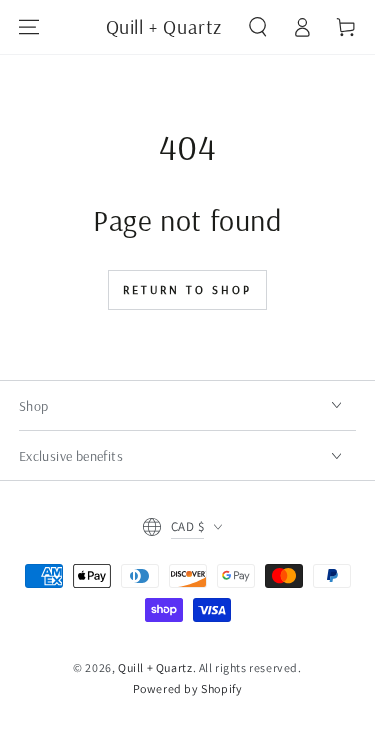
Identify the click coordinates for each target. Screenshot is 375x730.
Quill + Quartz (155, 667)
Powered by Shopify (188, 688)
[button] (258, 27)
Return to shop (187, 289)
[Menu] (29, 27)
